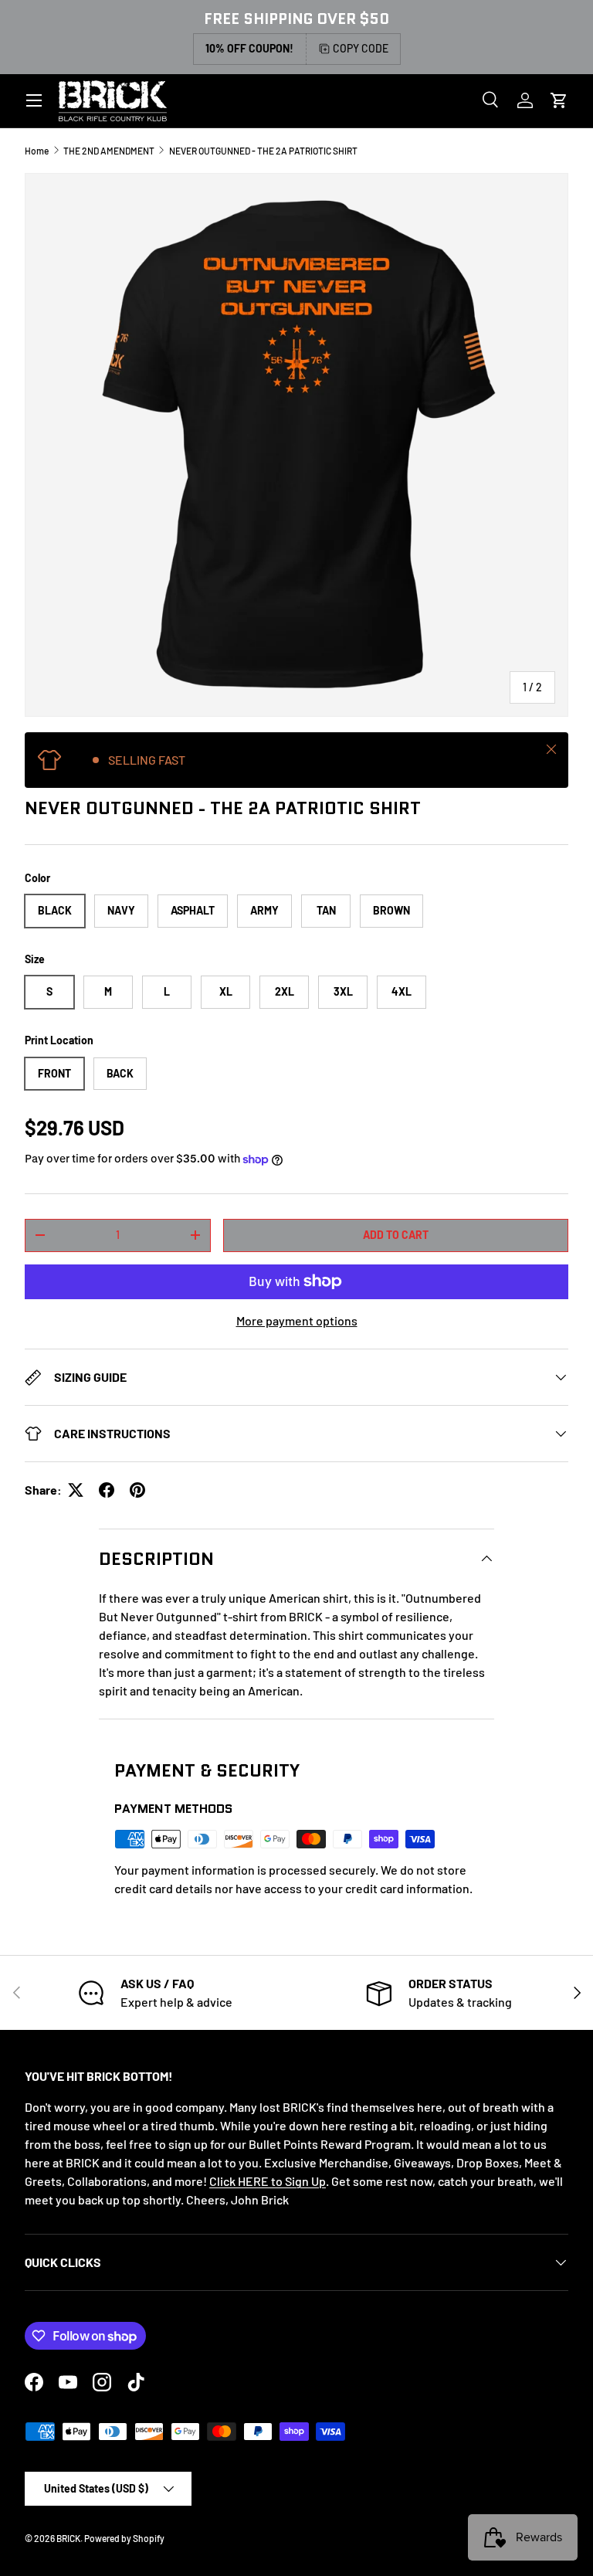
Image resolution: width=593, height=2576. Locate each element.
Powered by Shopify (124, 2538)
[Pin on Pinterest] (137, 1490)
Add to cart (396, 1235)
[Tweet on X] (76, 1490)
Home (37, 151)
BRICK (68, 2538)
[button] (559, 100)
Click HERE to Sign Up (268, 2181)
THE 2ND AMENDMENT (109, 151)
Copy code (361, 48)
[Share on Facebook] (107, 1490)
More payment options (297, 1320)
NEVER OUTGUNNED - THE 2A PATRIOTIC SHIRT (263, 151)
